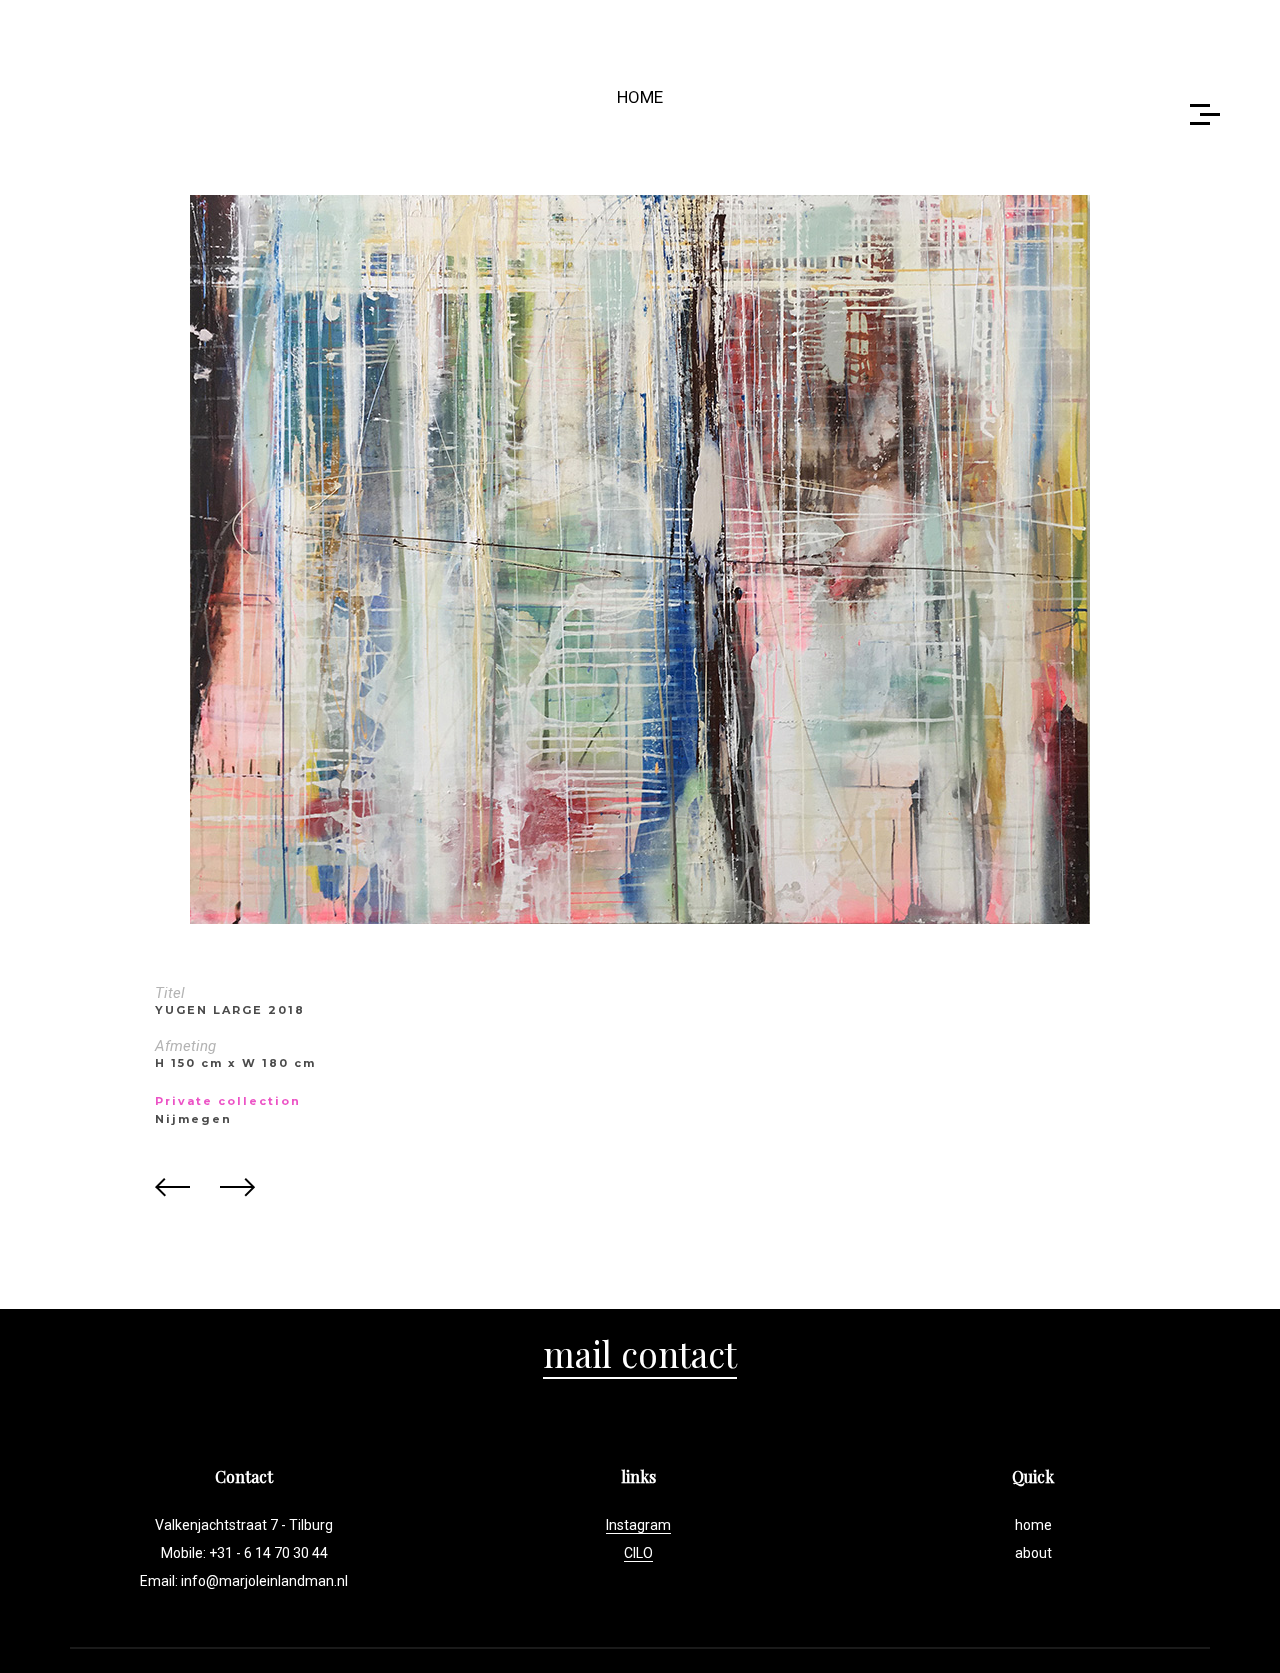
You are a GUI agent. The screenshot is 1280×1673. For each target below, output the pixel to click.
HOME (640, 97)
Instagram (638, 1525)
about (1033, 1553)
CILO (638, 1553)
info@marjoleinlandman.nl (264, 1581)
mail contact (640, 1353)
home (1033, 1525)
